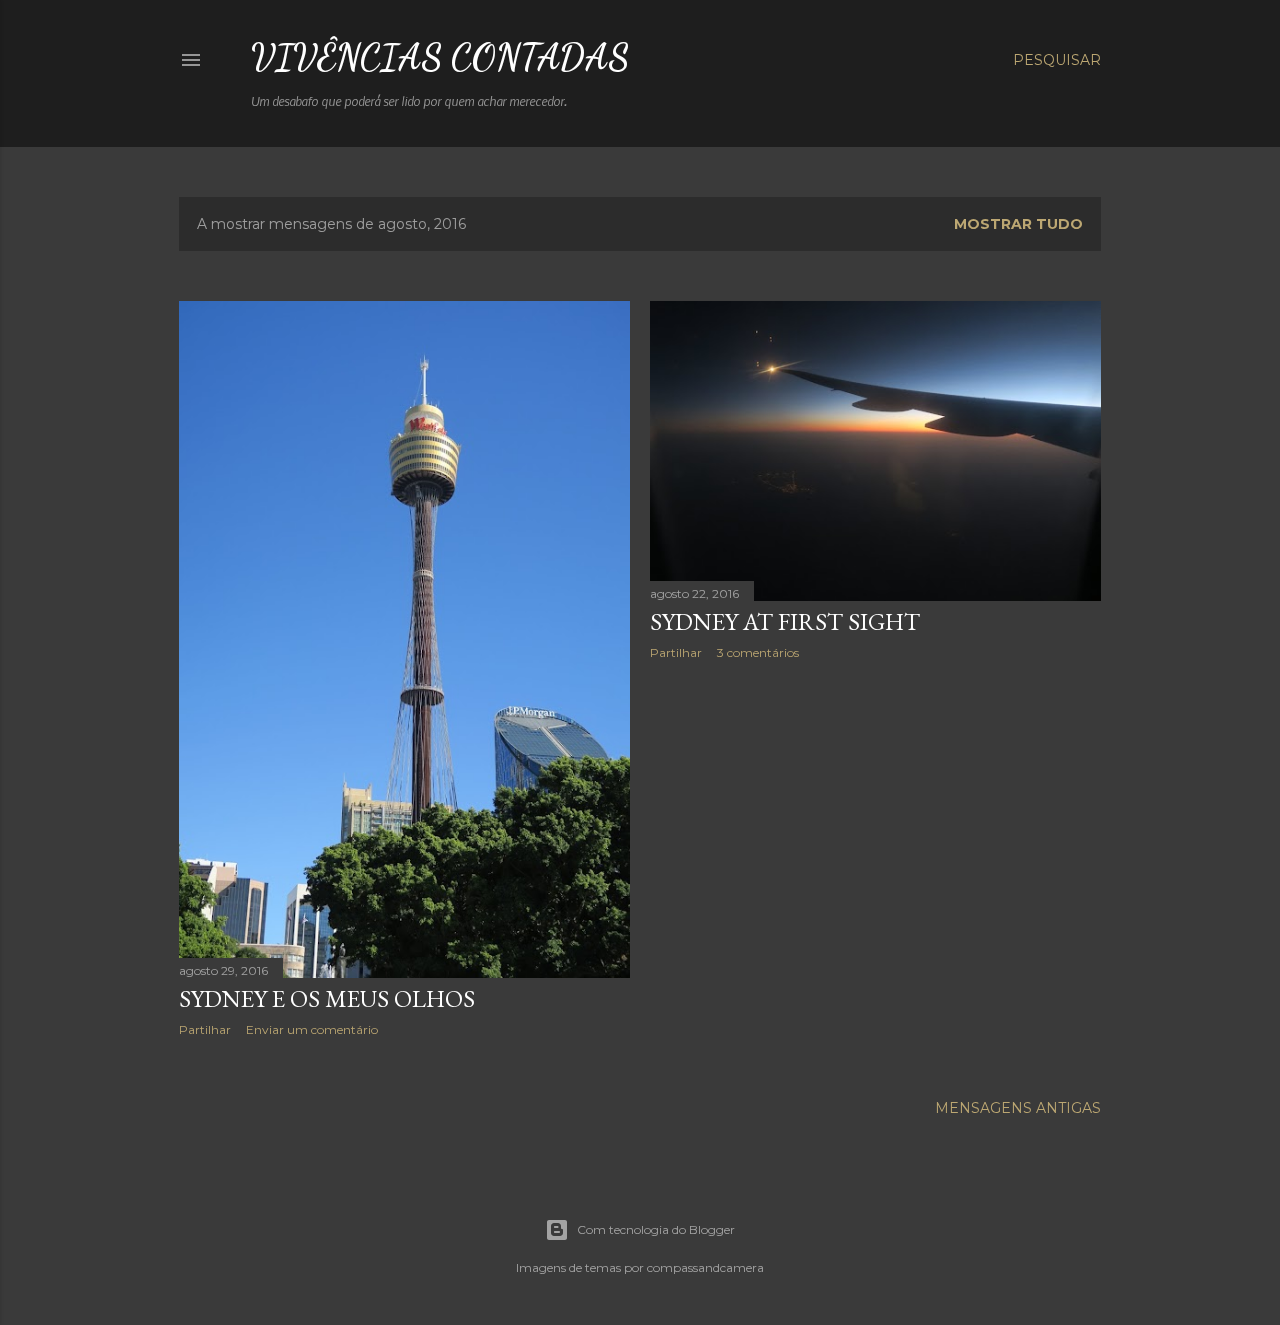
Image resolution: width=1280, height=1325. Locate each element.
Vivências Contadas (440, 57)
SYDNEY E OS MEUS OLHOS (327, 998)
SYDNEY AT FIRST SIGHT (785, 621)
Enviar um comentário (312, 1029)
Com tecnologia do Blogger (656, 1229)
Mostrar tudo (1018, 224)
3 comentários (758, 652)
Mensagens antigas (1018, 1108)
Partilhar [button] (205, 1029)
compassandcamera (705, 1267)
